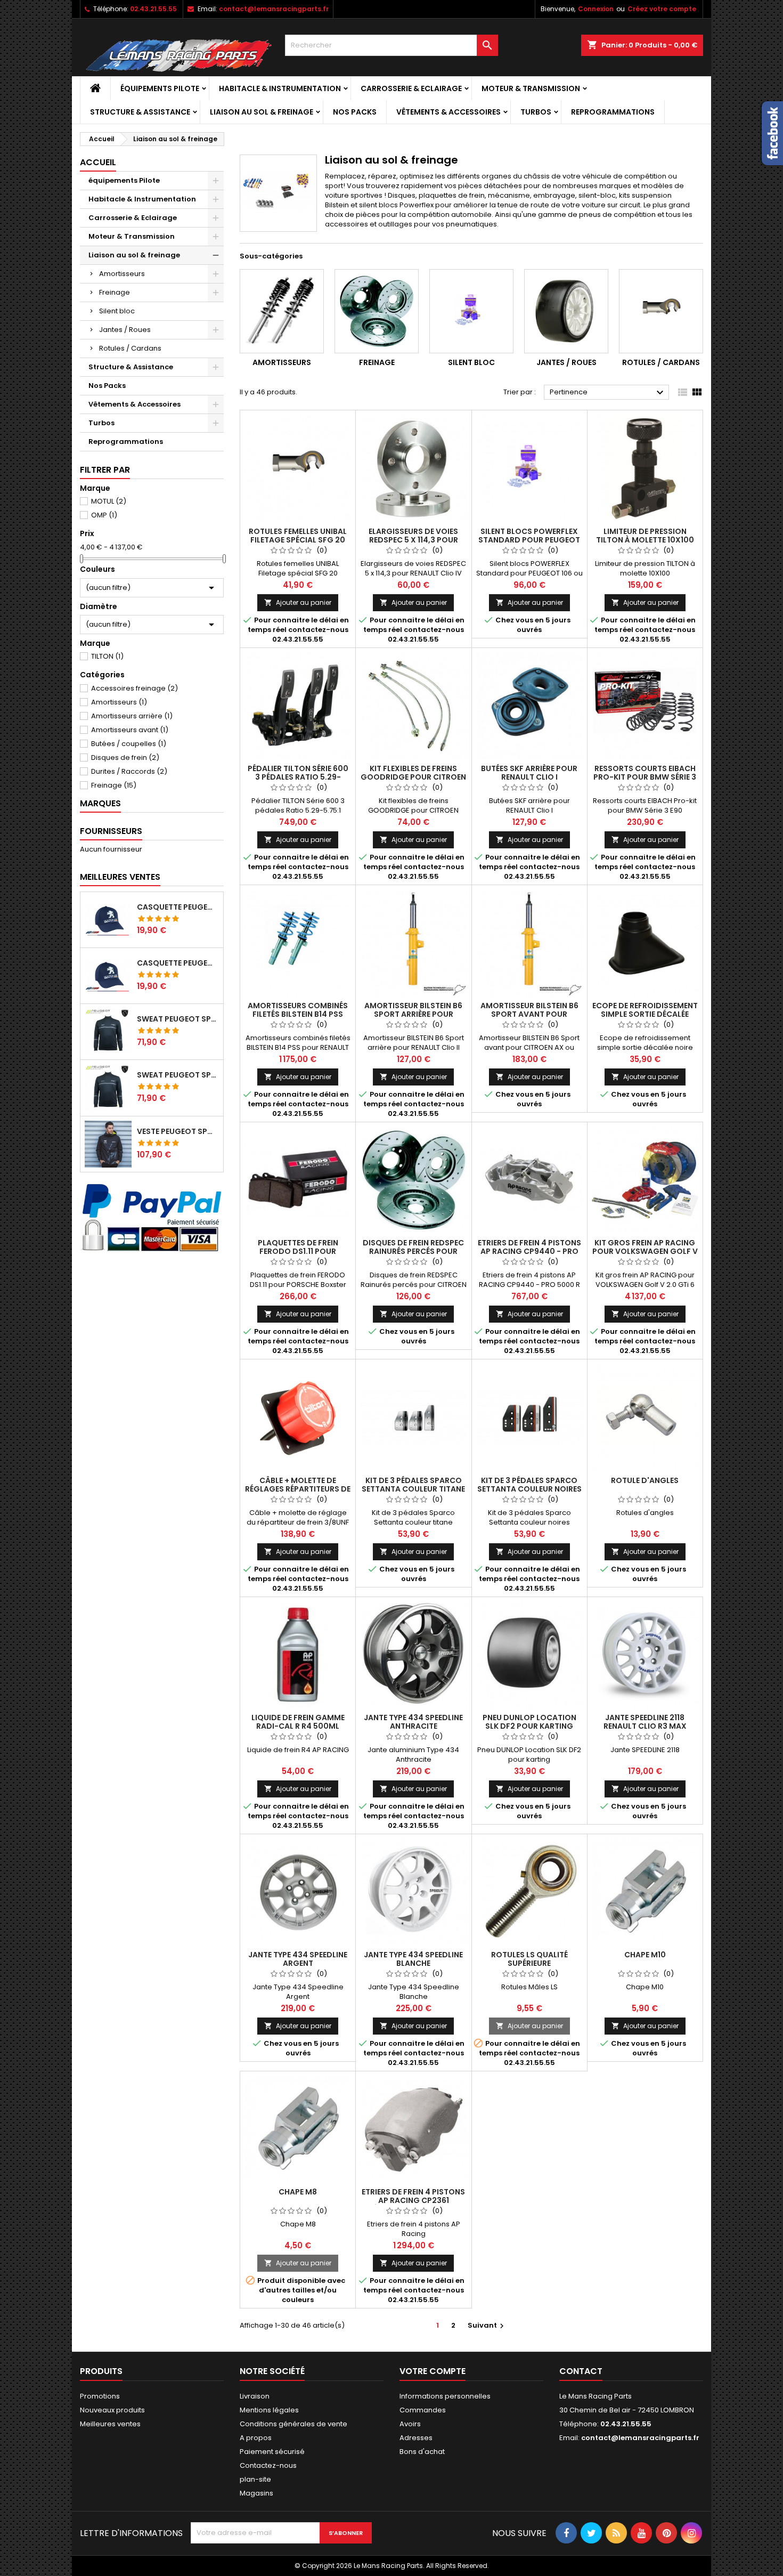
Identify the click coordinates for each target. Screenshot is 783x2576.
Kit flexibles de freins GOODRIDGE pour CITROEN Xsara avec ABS (413, 777)
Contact (581, 2371)
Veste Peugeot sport (178, 1131)
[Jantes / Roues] (566, 311)
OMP (104, 515)
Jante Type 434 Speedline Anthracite (413, 1722)
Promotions (100, 2396)
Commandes (423, 2410)
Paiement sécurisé (272, 2452)
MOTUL (109, 501)
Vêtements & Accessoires (448, 112)
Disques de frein (125, 758)
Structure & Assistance (140, 112)
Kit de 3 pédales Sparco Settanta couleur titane (413, 1485)
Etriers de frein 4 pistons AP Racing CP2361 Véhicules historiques (413, 2200)
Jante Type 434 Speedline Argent (298, 1959)
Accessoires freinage (134, 688)
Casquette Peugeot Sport (178, 907)
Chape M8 (298, 2192)
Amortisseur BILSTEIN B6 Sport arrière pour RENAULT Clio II (413, 1014)
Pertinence (608, 393)
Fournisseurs (111, 831)
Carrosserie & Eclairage (411, 88)
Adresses (416, 2438)
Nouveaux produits (112, 2410)
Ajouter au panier (298, 602)
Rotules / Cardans (130, 348)
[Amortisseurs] (282, 311)
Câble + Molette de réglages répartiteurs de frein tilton (298, 1489)
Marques (100, 803)
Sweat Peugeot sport (178, 1019)
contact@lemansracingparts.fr (274, 9)
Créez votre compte (662, 9)
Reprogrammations (613, 112)
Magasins (256, 2493)
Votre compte (433, 2371)
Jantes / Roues (125, 330)
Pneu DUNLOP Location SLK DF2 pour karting (529, 1722)
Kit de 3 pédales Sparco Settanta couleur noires (529, 1485)
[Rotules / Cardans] (661, 311)
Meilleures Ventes (120, 877)
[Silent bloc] (471, 311)
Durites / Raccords (129, 771)
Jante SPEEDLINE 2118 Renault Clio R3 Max (645, 1722)
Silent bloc (117, 311)
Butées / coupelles (129, 744)
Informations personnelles (445, 2396)
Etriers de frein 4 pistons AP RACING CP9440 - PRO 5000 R (529, 1251)
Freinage (115, 292)
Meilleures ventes (110, 2424)
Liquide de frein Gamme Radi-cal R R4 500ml (298, 1722)
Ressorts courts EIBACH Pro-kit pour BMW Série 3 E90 (645, 777)
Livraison (255, 2396)
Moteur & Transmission (531, 88)
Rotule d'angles (645, 1480)
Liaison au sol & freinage (262, 112)
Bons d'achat (422, 2452)
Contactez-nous (268, 2465)
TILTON (107, 656)
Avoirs (410, 2424)
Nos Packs (355, 112)
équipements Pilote (160, 88)
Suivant (487, 2325)
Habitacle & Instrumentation (280, 88)
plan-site (255, 2479)
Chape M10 (645, 1955)
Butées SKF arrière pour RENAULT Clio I (529, 773)
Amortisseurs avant (130, 730)
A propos (256, 2438)
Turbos (536, 112)
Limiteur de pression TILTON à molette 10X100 (645, 536)
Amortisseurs (122, 274)
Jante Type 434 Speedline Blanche (413, 1959)
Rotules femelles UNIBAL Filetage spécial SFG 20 (298, 536)
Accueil (98, 162)
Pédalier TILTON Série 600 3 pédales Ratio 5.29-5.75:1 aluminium (298, 777)
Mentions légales (269, 2410)
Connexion (596, 9)
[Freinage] (377, 311)
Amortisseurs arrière (132, 716)
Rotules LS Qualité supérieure (529, 1959)
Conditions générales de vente (293, 2424)
